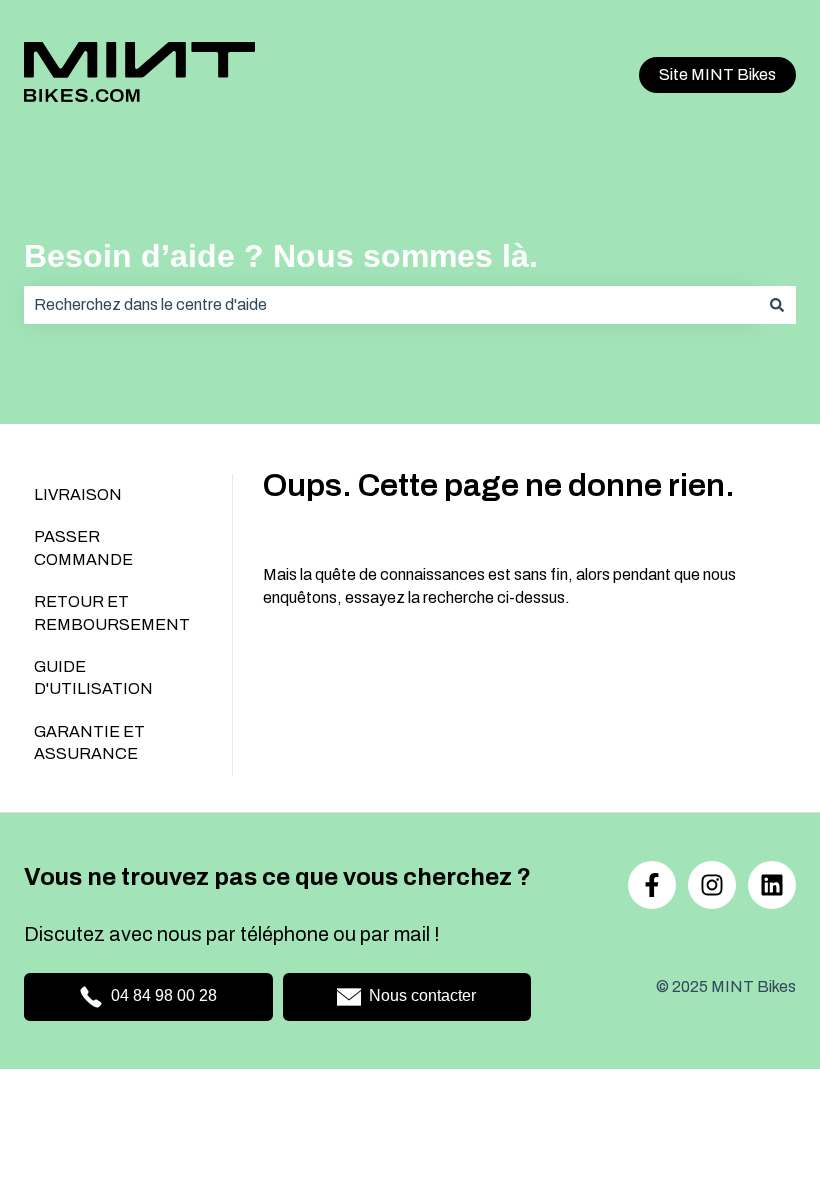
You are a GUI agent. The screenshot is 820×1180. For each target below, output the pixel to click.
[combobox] (391, 305)
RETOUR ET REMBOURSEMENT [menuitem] (112, 612)
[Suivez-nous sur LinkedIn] (772, 885)
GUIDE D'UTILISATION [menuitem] (93, 677)
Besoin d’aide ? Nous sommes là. (281, 256)
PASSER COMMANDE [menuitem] (83, 547)
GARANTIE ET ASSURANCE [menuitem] (89, 742)
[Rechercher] (777, 305)
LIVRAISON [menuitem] (78, 494)
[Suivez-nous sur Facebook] (652, 885)
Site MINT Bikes (717, 74)
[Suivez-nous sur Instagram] (712, 885)
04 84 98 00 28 (164, 995)
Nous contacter (422, 995)
